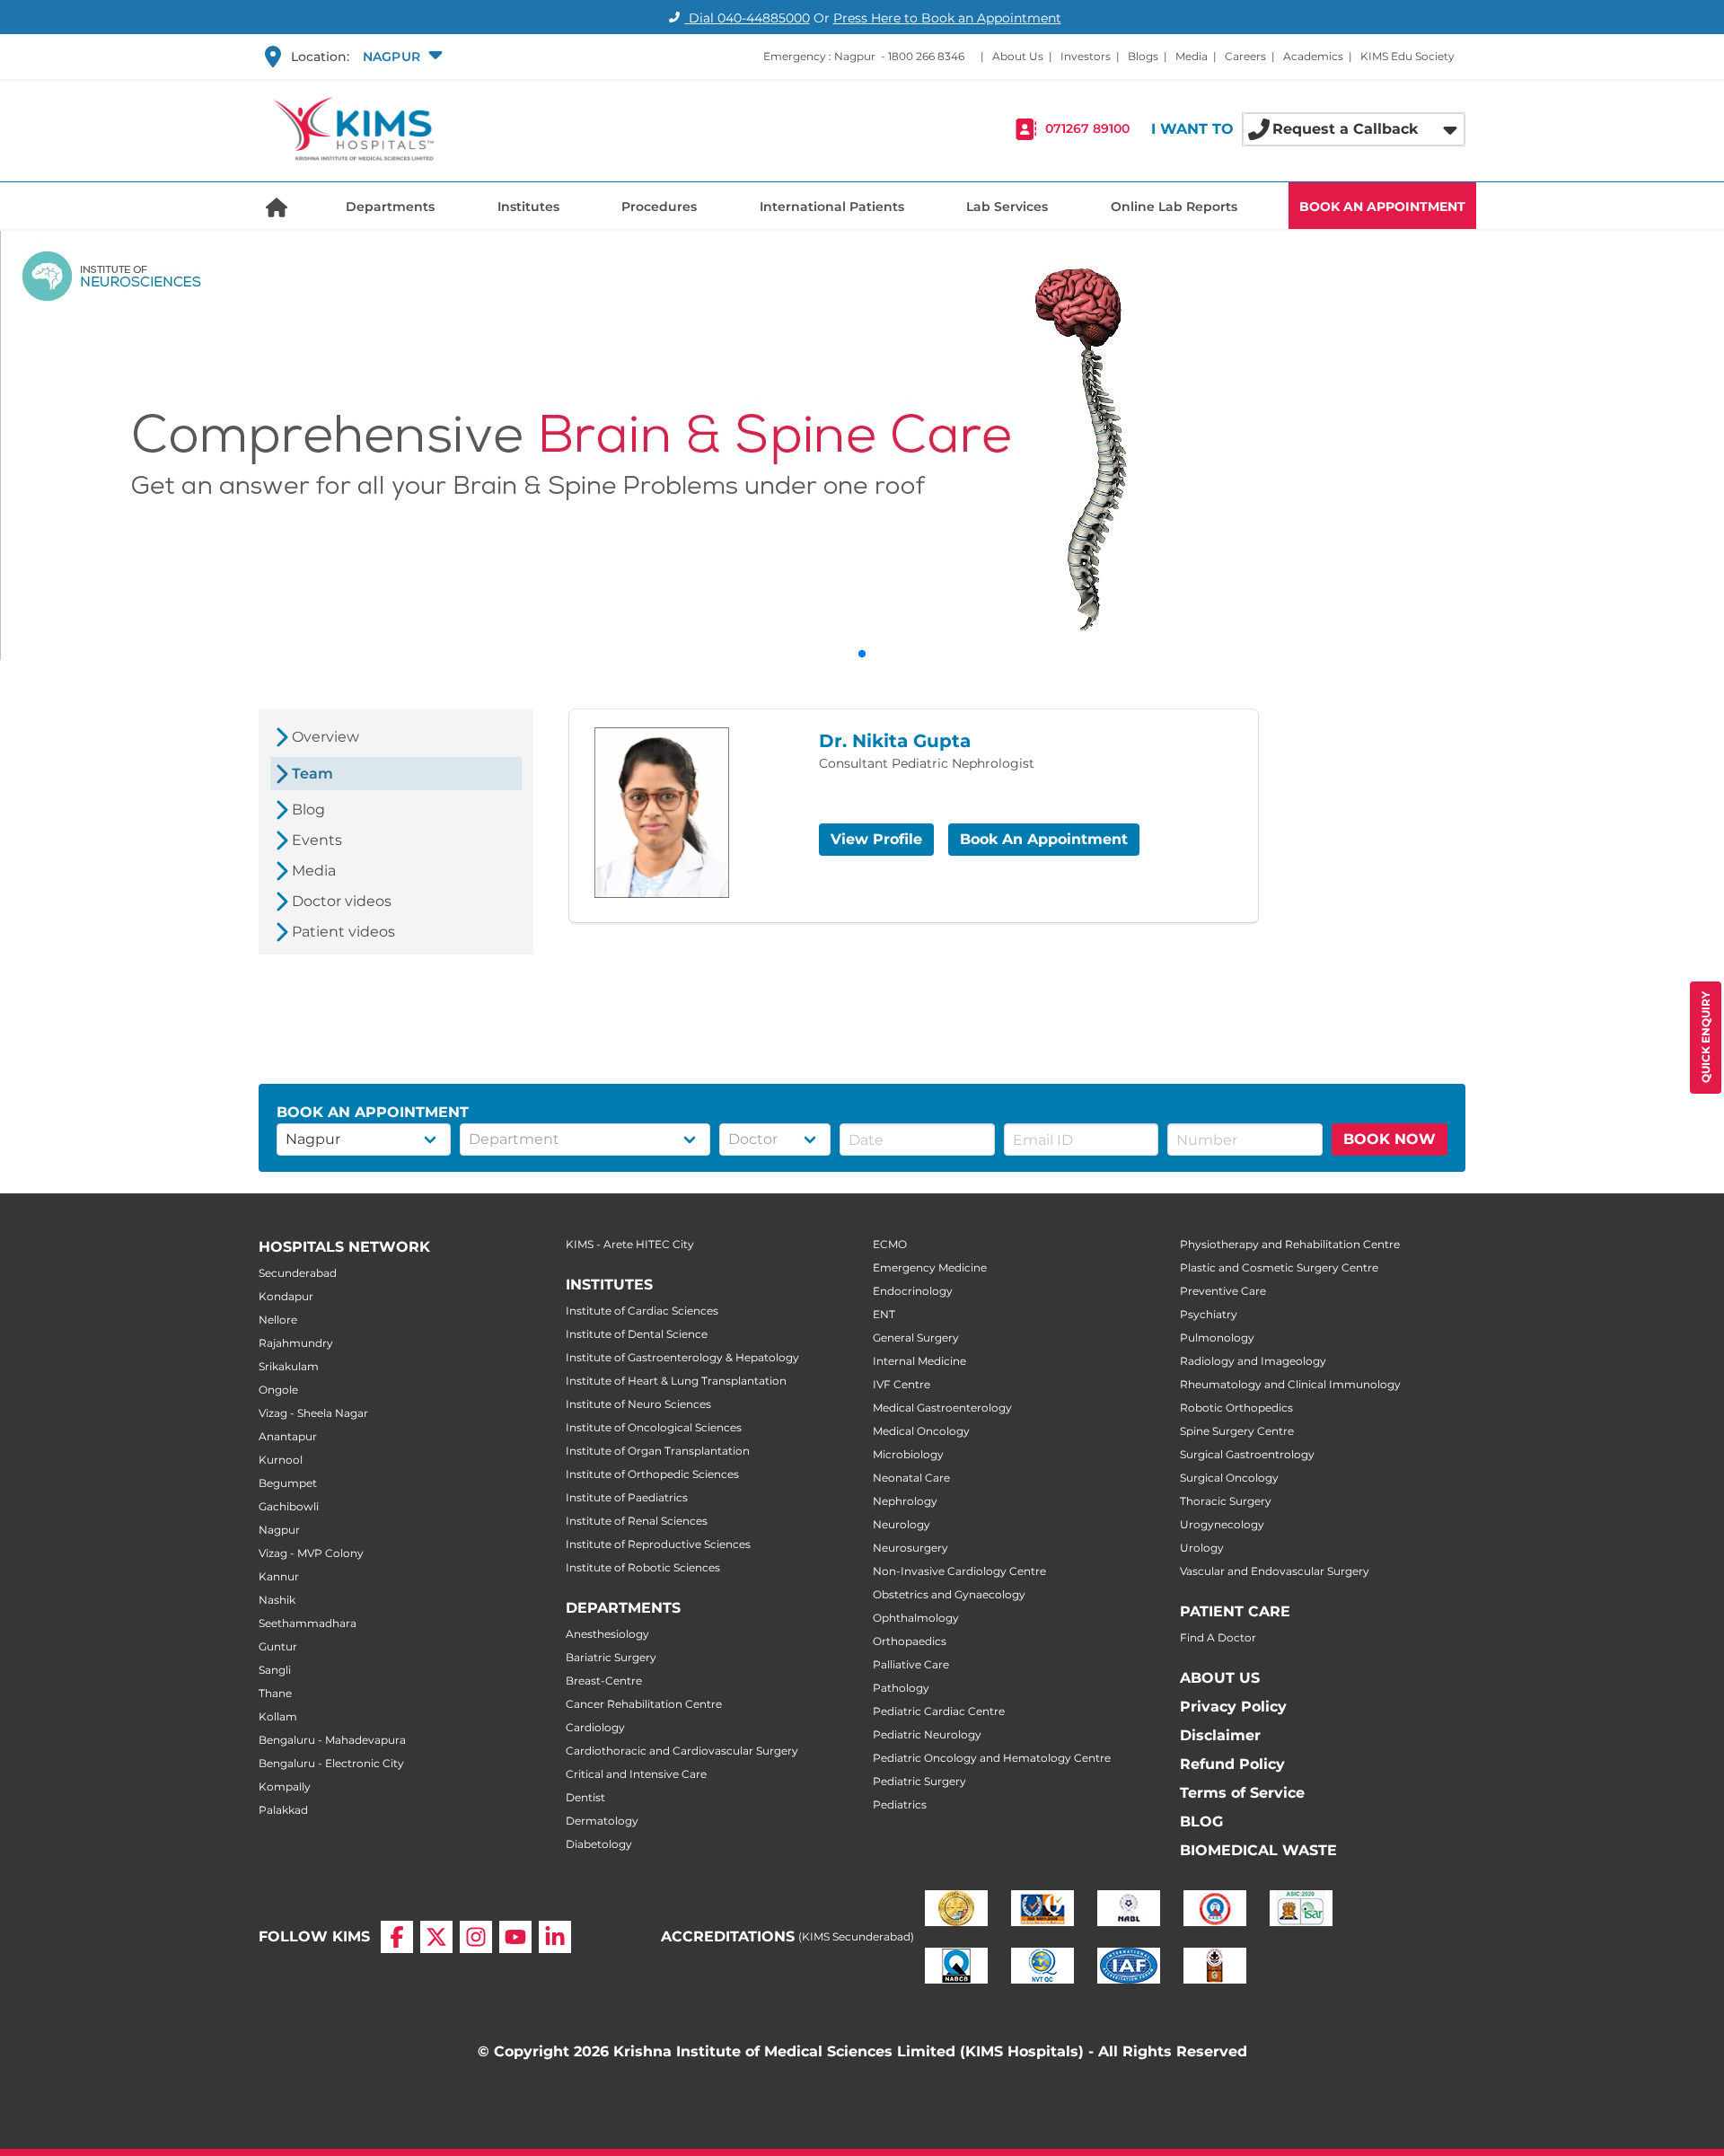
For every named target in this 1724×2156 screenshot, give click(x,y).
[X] (436, 1937)
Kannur (279, 1576)
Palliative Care (911, 1664)
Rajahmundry (296, 1343)
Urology (1202, 1548)
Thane (275, 1693)
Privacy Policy (1233, 1707)
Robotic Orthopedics (1236, 1408)
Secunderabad (298, 1273)
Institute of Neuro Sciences (638, 1404)
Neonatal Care (911, 1478)
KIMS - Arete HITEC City (630, 1244)
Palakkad (283, 1810)
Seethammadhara (308, 1623)
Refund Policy (1232, 1764)
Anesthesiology (607, 1634)
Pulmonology (1217, 1338)
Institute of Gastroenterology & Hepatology (682, 1357)
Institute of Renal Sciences (637, 1521)
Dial (748, 18)
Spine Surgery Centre (1237, 1431)
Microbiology (908, 1454)
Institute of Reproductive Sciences (658, 1544)
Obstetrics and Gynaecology (949, 1594)
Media (1192, 56)
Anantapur (288, 1436)
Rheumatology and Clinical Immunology (1290, 1384)
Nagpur (279, 1530)
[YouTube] (515, 1937)
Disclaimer (1220, 1735)
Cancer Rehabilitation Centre (644, 1704)
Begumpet (288, 1483)
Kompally (285, 1786)
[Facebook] (397, 1937)
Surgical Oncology (1229, 1478)
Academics (1313, 56)
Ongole (278, 1390)
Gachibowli (289, 1506)
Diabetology (599, 1844)
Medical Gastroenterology (942, 1408)
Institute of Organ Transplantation (658, 1451)
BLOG (1201, 1822)
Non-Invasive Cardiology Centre (959, 1571)
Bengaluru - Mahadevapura (332, 1740)
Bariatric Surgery (611, 1657)
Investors (1086, 56)
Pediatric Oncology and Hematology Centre (992, 1758)
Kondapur (286, 1296)
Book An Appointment (1044, 839)
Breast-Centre (604, 1681)
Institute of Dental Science (637, 1334)
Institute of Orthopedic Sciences (652, 1474)
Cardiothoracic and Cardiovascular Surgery (682, 1751)
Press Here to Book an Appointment (947, 18)
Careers (1245, 56)
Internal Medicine (919, 1361)
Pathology (901, 1688)
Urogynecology (1222, 1524)
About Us (1018, 56)
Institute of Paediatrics (627, 1497)
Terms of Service (1242, 1793)
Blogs (1143, 56)
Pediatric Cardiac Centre (939, 1711)
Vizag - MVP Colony (311, 1553)
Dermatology (602, 1821)
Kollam (278, 1716)
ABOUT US (1220, 1678)
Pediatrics (900, 1804)
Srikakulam (289, 1366)
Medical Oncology (921, 1431)
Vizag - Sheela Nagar (313, 1413)
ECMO (890, 1244)
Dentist (585, 1797)
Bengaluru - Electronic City (331, 1763)
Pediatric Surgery (919, 1781)
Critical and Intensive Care (636, 1774)
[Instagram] (476, 1937)
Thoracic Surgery (1226, 1501)
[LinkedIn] (555, 1937)
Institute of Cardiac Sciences (642, 1311)
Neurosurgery (910, 1548)
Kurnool (281, 1460)
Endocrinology (913, 1291)
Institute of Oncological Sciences (654, 1427)
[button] (400, 57)
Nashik (277, 1600)
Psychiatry (1209, 1314)
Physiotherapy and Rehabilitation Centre (1290, 1244)
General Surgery (916, 1338)
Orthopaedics (910, 1641)
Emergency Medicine (930, 1267)
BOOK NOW (1390, 1139)
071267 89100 (1087, 129)
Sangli (275, 1670)
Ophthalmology (916, 1618)
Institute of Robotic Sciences (643, 1567)
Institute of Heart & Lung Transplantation (676, 1381)
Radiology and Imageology (1253, 1361)
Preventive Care (1223, 1291)
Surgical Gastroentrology (1247, 1454)
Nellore (278, 1320)
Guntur (278, 1646)
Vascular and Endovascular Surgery (1275, 1571)
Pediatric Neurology (927, 1734)
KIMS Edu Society (1407, 56)
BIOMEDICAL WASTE (1258, 1850)
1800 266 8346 (926, 56)
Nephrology (905, 1501)
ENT (884, 1314)
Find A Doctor (1218, 1637)
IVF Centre (902, 1384)
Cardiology (595, 1727)
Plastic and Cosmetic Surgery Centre (1279, 1267)
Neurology (902, 1524)
